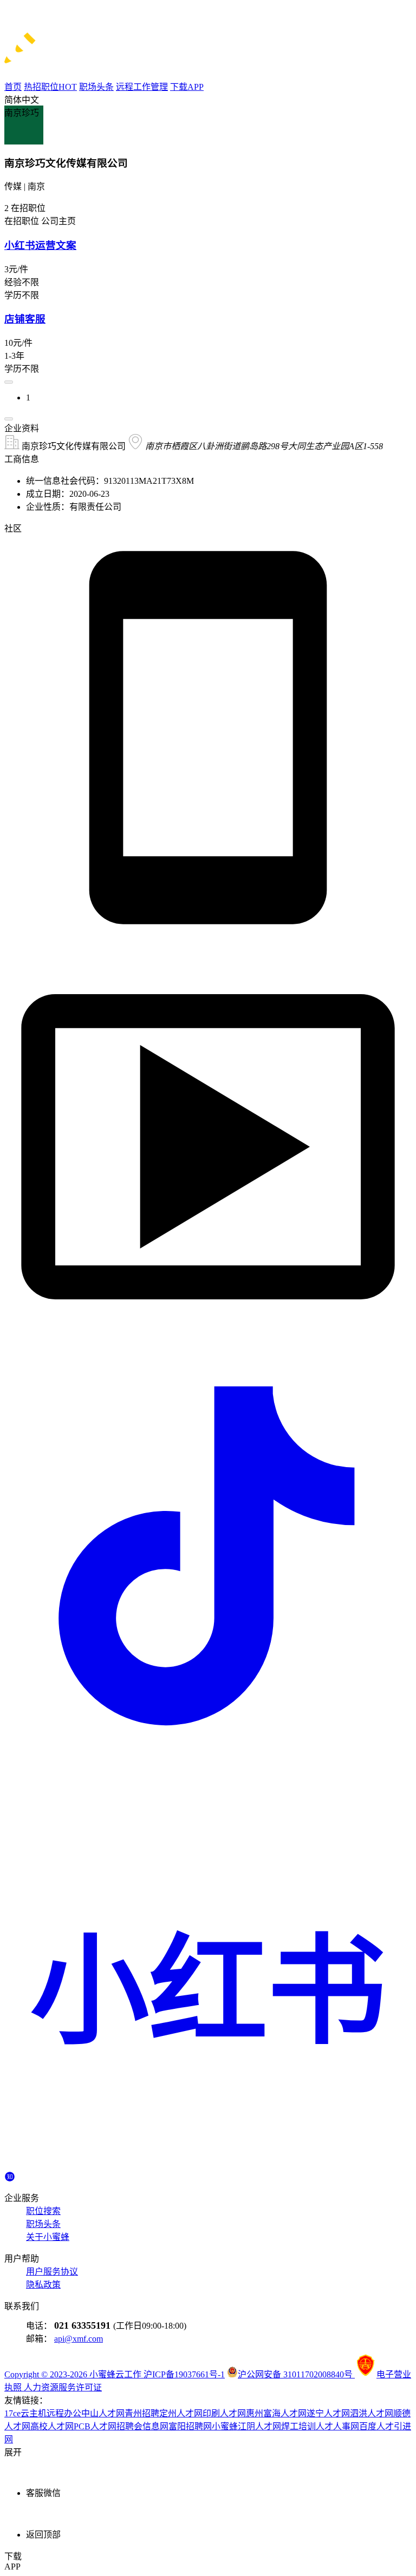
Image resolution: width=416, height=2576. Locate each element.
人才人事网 (337, 2426)
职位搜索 (43, 2211)
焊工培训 (298, 2426)
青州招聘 (142, 2413)
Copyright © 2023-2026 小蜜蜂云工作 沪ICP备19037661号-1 (115, 2374)
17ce (12, 2413)
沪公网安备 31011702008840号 (296, 2374)
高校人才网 (52, 2426)
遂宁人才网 (328, 2413)
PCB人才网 (95, 2426)
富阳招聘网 (190, 2426)
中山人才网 (103, 2413)
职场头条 (43, 2224)
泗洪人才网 (372, 2413)
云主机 (34, 2413)
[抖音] (208, 1756)
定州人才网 (181, 2413)
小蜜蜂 (225, 2426)
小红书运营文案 (40, 245)
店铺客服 (25, 319)
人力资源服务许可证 (63, 2387)
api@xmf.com (79, 2339)
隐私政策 (43, 2285)
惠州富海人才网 (276, 2413)
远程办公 (64, 2413)
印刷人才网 (224, 2413)
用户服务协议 (52, 2272)
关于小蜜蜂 (48, 2237)
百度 (368, 2426)
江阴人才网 (259, 2426)
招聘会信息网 (142, 2426)
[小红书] (208, 2166)
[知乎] (10, 2175)
